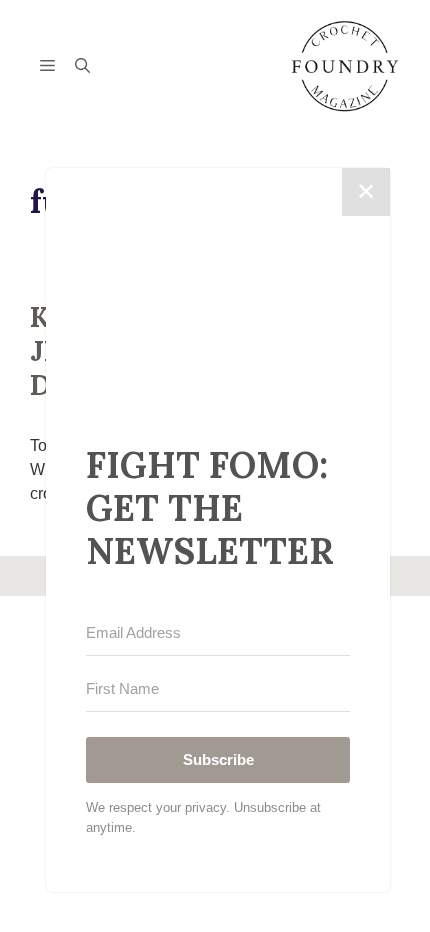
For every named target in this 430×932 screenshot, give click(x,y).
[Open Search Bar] (82, 67)
